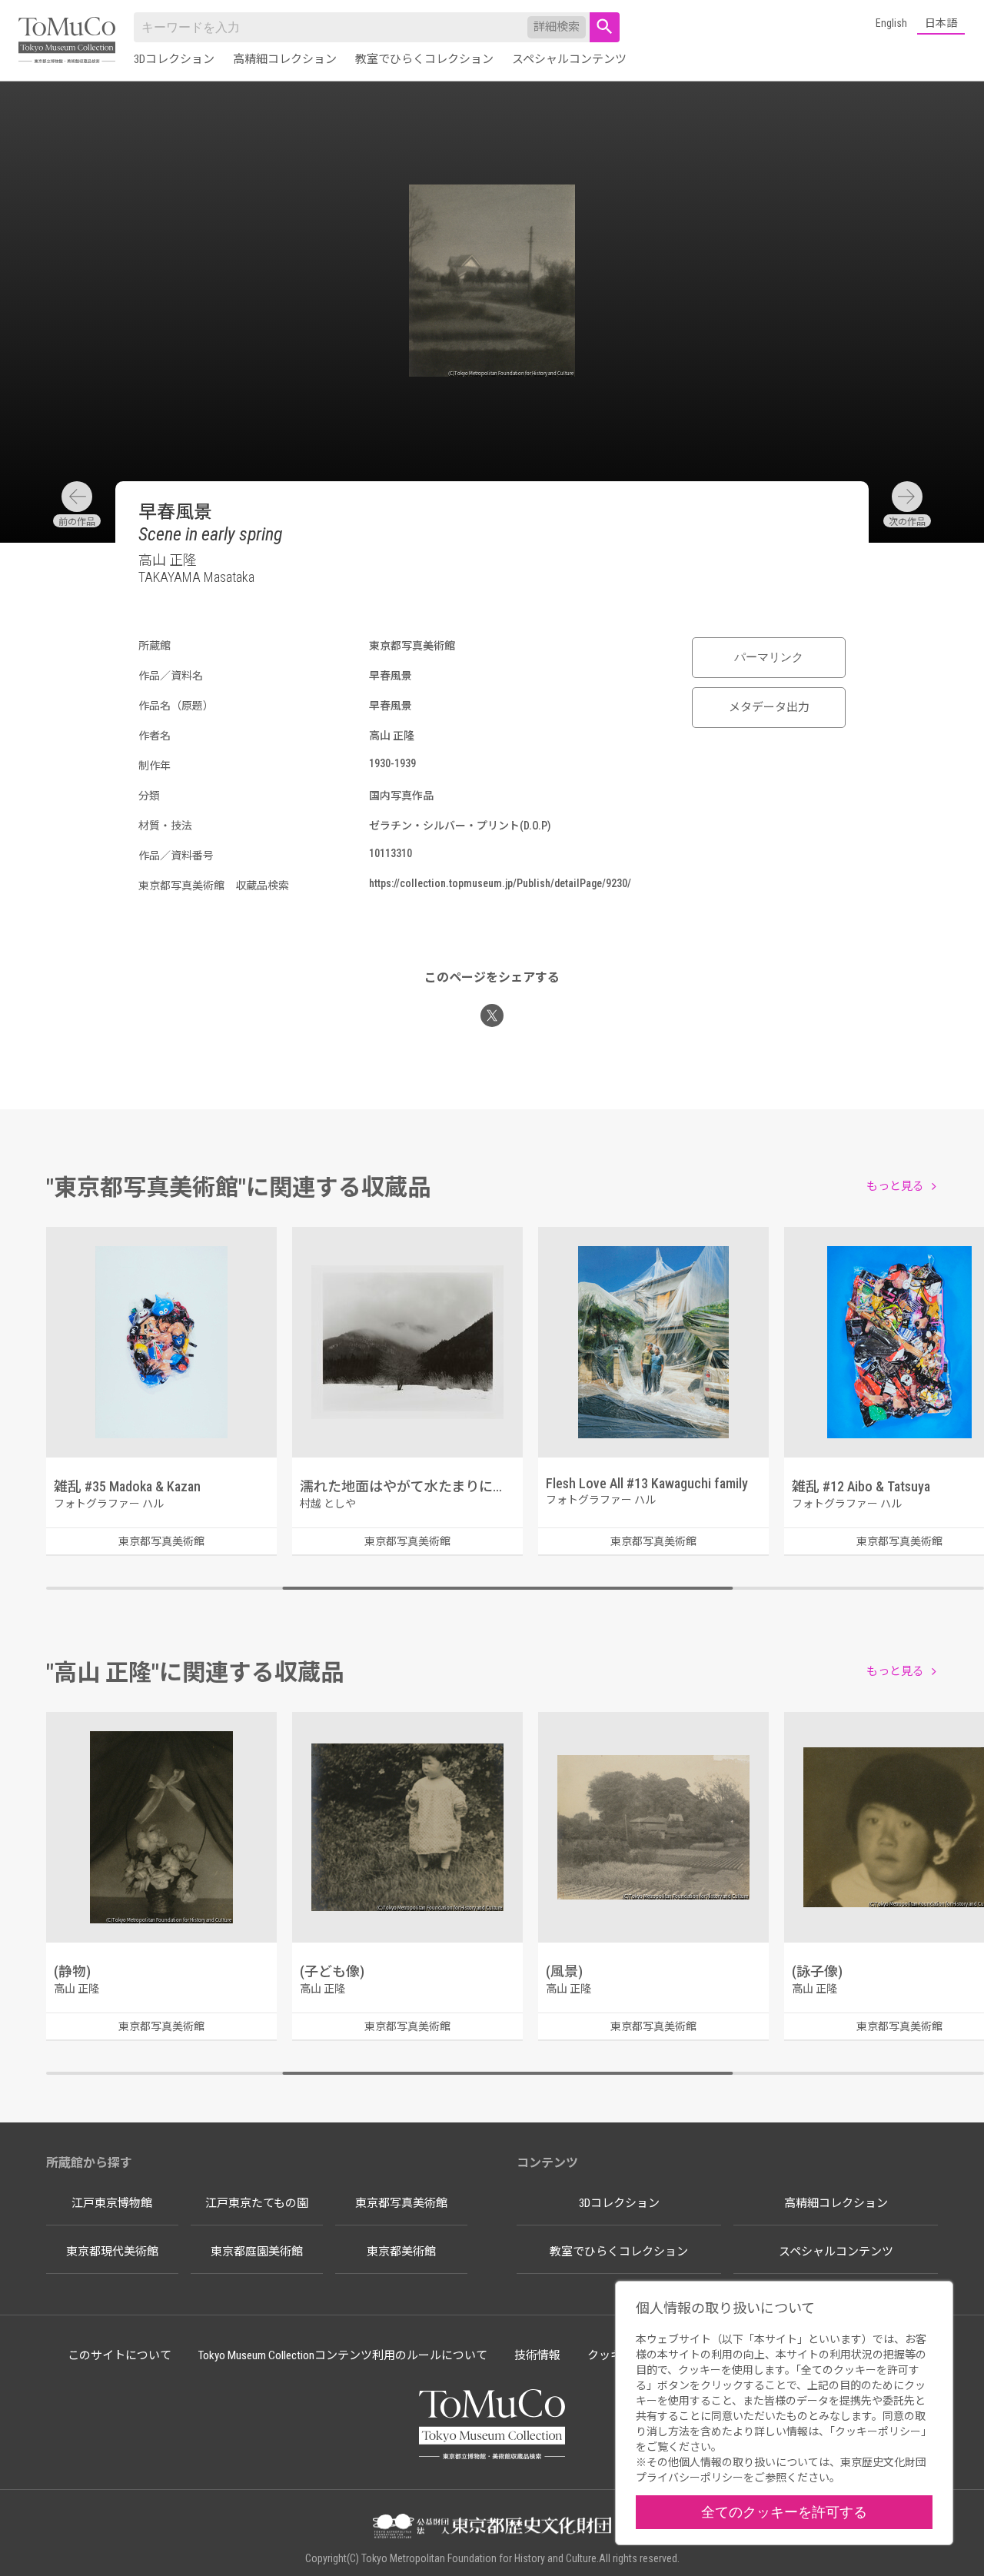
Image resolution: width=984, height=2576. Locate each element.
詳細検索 (557, 27)
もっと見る (895, 1186)
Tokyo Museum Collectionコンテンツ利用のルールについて (343, 2355)
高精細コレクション (285, 59)
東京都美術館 (401, 2252)
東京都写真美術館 (401, 2203)
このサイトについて (120, 2355)
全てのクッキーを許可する (784, 2512)
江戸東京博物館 (112, 2203)
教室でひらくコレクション (424, 59)
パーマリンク (769, 657)
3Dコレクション (174, 59)
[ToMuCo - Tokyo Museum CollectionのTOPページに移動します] (67, 41)
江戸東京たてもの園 (257, 2203)
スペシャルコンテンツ (569, 59)
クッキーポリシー (878, 2431)
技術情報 (537, 2355)
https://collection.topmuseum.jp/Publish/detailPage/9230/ (500, 883)
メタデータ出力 (769, 707)
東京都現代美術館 (112, 2252)
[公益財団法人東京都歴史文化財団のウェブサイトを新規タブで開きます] (492, 2528)
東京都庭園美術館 (257, 2252)
